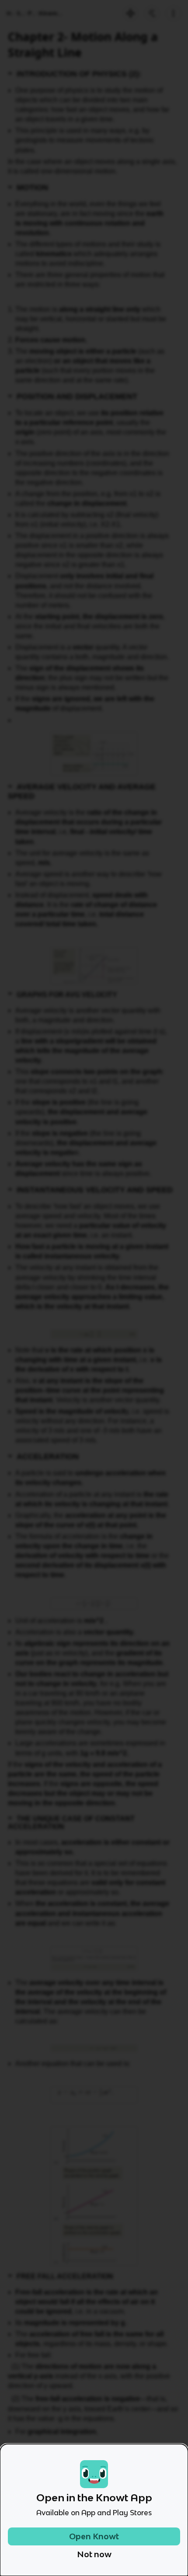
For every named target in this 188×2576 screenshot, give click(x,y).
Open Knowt (94, 2536)
